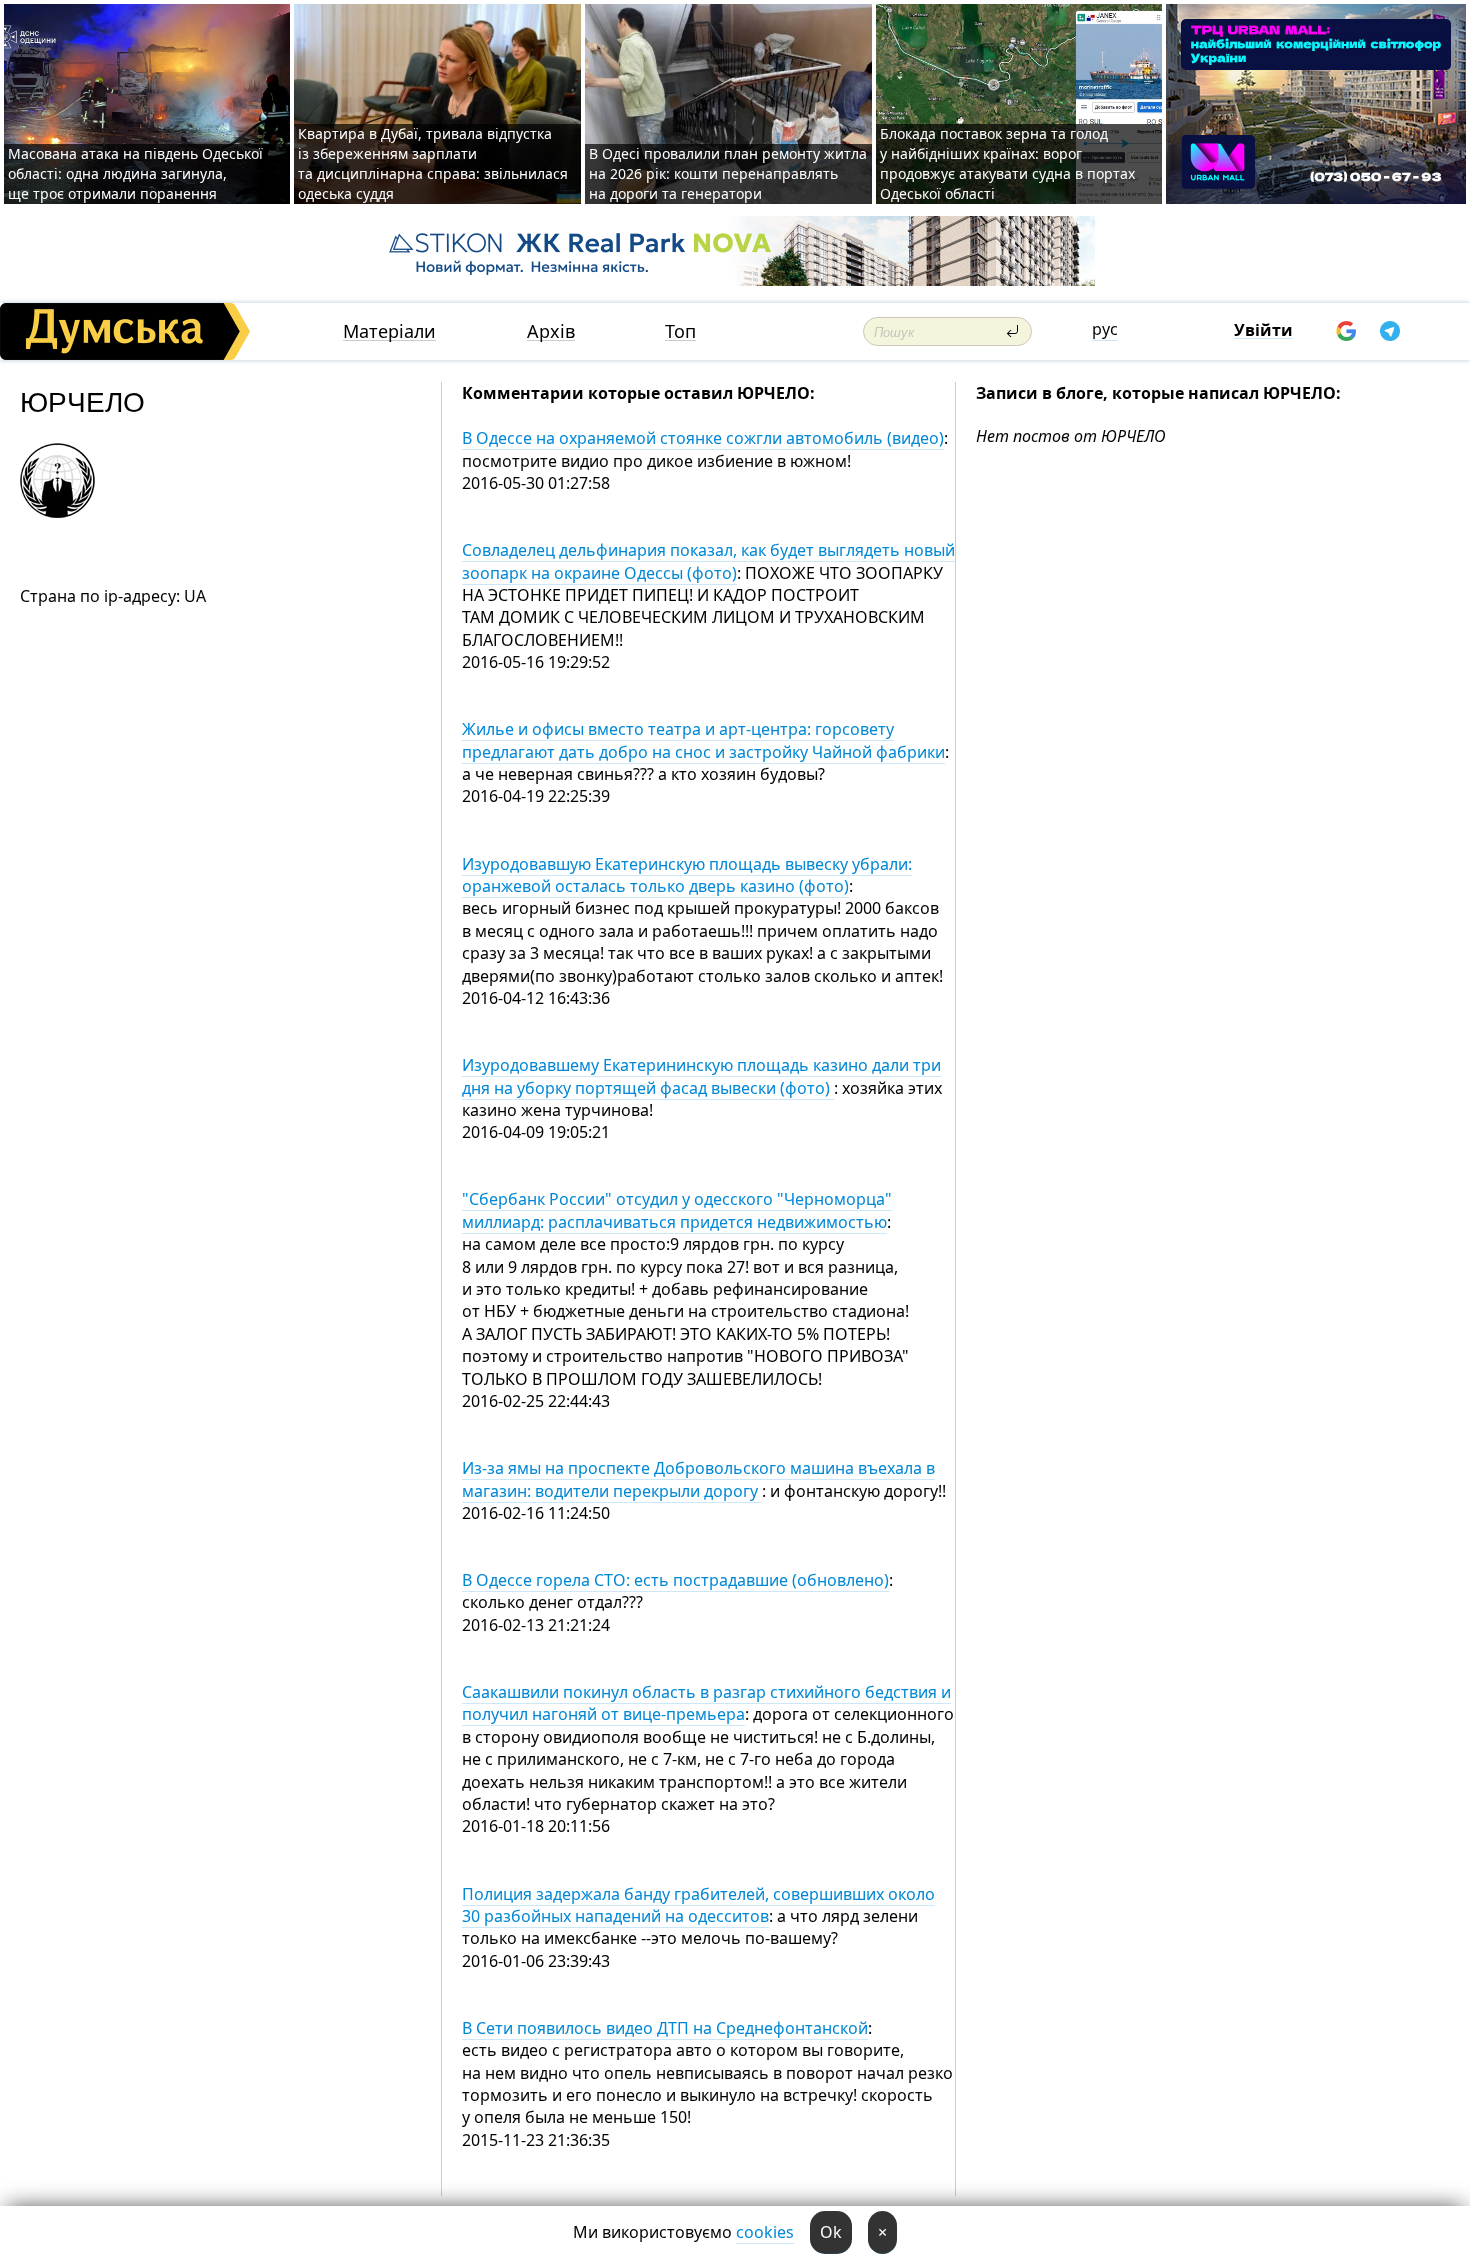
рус (1105, 329)
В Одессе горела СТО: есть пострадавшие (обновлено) (675, 1580)
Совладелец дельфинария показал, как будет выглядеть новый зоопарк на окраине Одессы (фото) (708, 561)
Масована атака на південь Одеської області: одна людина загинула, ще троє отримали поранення (135, 173)
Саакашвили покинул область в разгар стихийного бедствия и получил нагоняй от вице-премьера (706, 1703)
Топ (680, 331)
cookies (765, 2232)
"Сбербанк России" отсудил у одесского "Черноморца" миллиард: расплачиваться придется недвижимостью (677, 1210)
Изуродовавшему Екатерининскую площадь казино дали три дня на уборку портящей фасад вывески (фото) (701, 1076)
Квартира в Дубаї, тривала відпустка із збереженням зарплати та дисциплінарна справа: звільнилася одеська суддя (433, 163)
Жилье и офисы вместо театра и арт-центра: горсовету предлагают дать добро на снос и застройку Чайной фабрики (703, 740)
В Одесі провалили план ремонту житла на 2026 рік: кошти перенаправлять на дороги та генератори (728, 173)
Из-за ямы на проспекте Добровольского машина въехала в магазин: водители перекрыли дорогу (698, 1479)
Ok (831, 2232)
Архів (551, 331)
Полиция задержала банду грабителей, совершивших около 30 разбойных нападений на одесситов (698, 1905)
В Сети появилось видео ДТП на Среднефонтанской (665, 2028)
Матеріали (389, 331)
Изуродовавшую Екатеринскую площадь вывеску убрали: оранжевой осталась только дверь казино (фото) (687, 875)
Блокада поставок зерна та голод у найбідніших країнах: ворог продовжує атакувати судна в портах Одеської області (1007, 163)
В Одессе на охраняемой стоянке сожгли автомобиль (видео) (703, 438)
